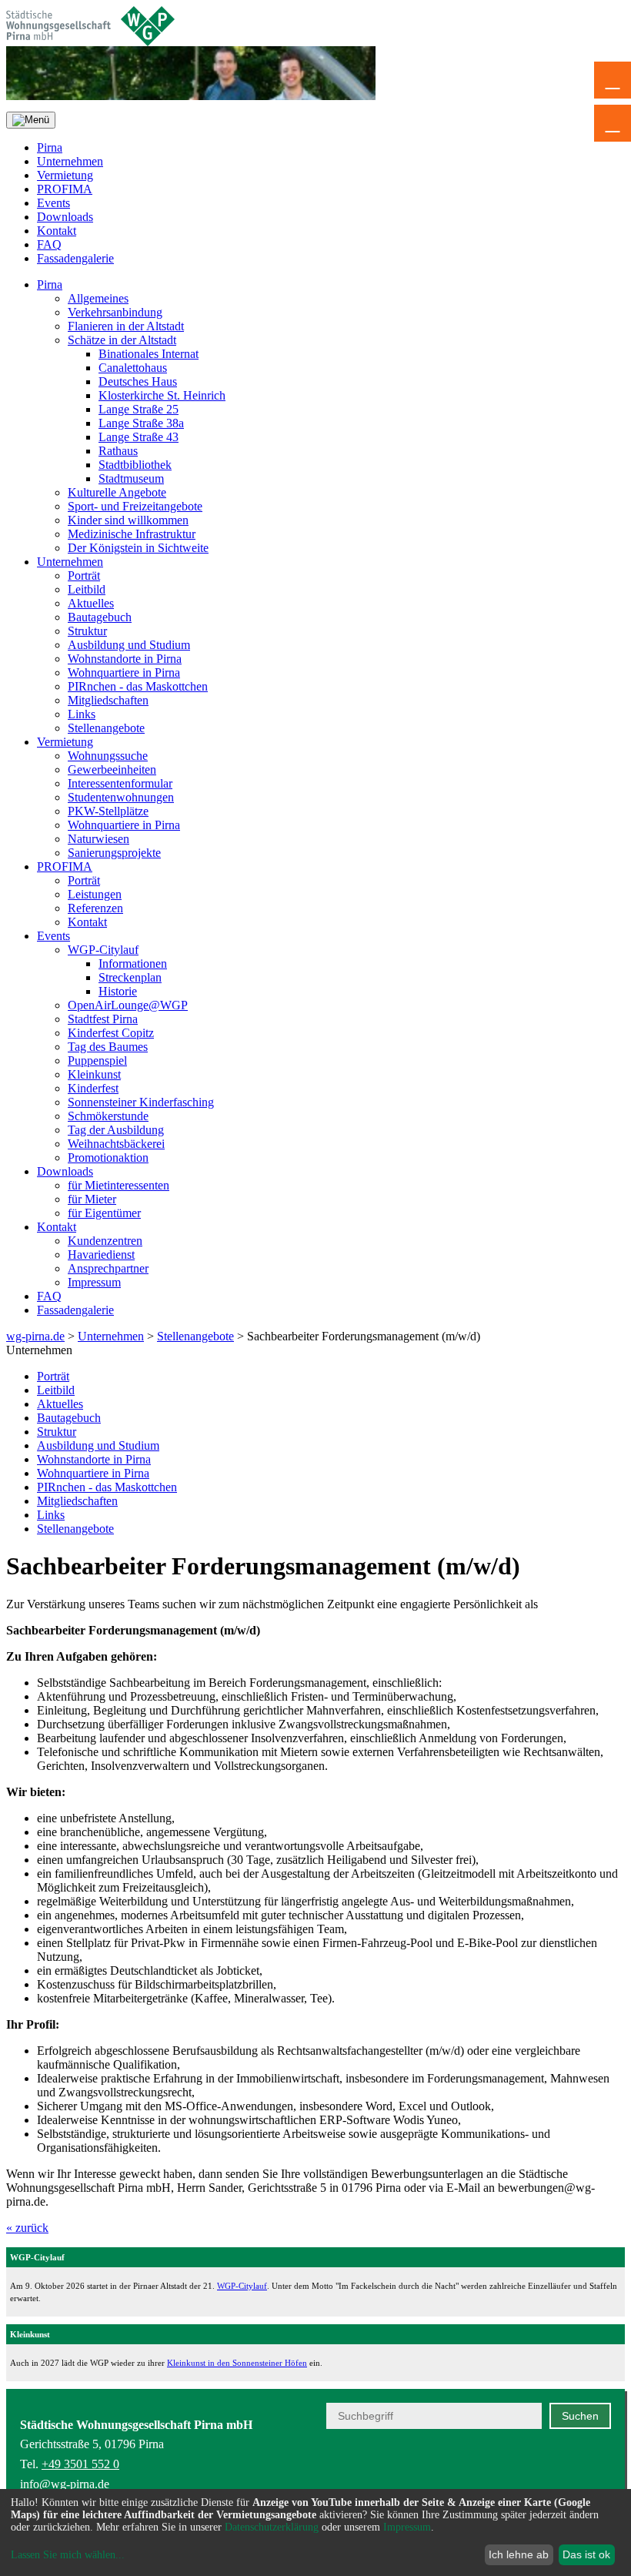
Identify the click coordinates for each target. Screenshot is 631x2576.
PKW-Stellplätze (108, 811)
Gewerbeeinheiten (112, 769)
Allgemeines (98, 298)
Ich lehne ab (519, 2554)
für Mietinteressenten (119, 1185)
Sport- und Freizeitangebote (135, 506)
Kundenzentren (105, 1241)
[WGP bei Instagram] (564, 2481)
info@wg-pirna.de (65, 2484)
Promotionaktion (108, 1158)
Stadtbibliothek (135, 465)
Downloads (65, 217)
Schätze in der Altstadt (122, 340)
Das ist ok (586, 2554)
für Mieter (92, 1199)
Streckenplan (130, 977)
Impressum (94, 1282)
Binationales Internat (149, 354)
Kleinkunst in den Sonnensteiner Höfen (237, 2363)
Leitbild (87, 589)
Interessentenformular (120, 783)
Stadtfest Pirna (103, 1019)
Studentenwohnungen (121, 797)
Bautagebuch (100, 617)
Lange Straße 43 (139, 437)
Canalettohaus (133, 368)
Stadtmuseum (131, 478)
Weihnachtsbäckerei (116, 1144)
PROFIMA (65, 189)
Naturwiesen (98, 839)
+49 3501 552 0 (80, 2464)
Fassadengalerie (75, 258)
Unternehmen (70, 161)
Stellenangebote (106, 728)
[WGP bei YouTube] (488, 2481)
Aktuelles (91, 603)
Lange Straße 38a (141, 423)
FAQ (49, 244)
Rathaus (118, 451)
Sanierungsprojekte (114, 853)
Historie (118, 991)
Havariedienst (101, 1255)
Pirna (50, 147)
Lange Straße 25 (139, 409)
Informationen (133, 963)
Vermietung (65, 175)
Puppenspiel (97, 1061)
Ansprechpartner (108, 1268)
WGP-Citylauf (103, 950)
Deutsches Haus (138, 381)
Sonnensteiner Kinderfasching (141, 1102)
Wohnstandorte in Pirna (125, 659)
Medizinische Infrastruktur (132, 534)
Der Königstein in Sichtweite (138, 548)
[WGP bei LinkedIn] (601, 2481)
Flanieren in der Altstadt (126, 326)
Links (82, 714)
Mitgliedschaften (108, 700)
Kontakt (57, 231)
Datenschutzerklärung (272, 2527)
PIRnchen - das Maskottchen (138, 686)
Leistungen (95, 894)
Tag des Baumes (108, 1047)
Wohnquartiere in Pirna (124, 672)
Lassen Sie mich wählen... (68, 2555)
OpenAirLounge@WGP (128, 1005)
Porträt (84, 575)
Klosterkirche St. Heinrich (162, 395)
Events (53, 203)
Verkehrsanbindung (115, 312)
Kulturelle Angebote (117, 492)
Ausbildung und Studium (129, 645)
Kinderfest (93, 1088)
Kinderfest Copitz (111, 1033)
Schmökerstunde (108, 1116)
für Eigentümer (104, 1213)
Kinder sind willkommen (128, 520)
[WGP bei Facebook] (526, 2481)
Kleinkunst (94, 1074)
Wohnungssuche (108, 756)
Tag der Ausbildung (116, 1130)
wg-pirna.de (35, 1336)
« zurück (27, 2228)
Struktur (87, 631)
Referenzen (95, 908)
